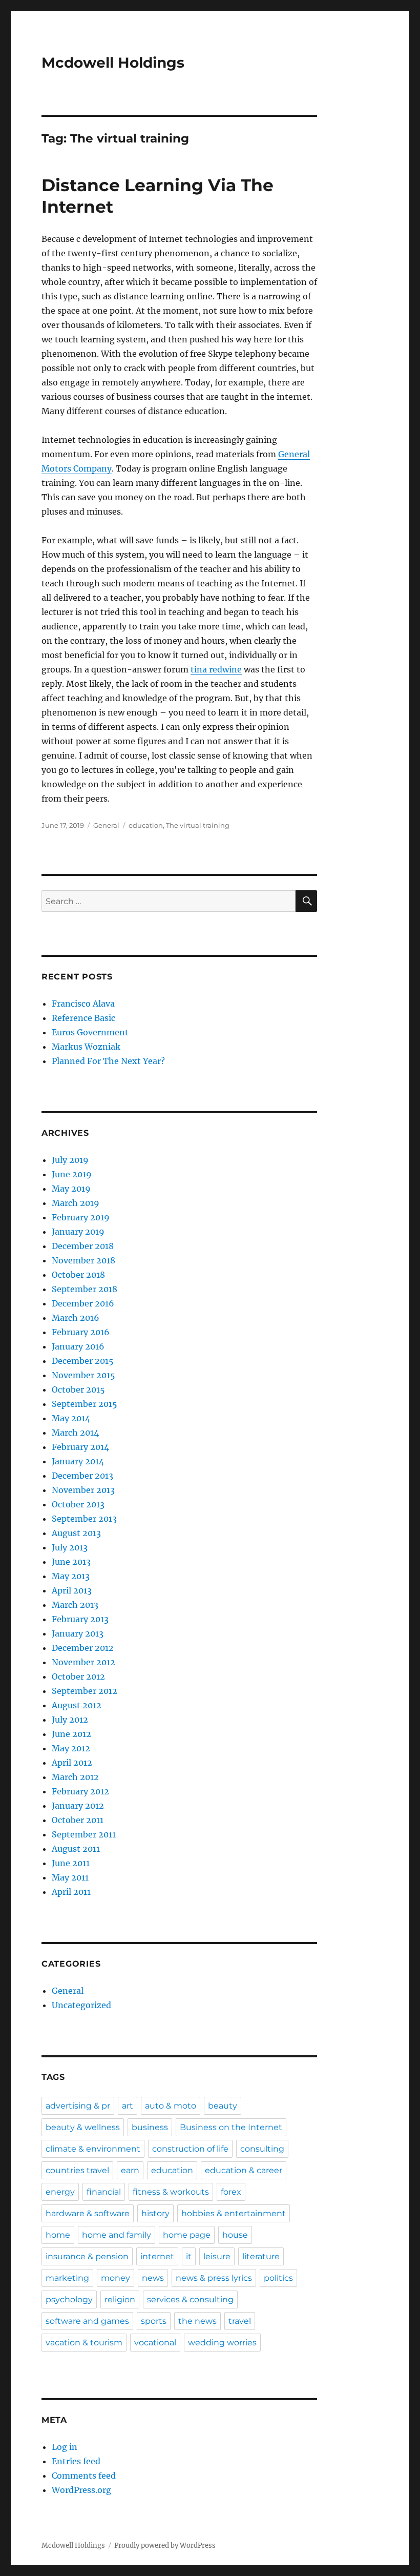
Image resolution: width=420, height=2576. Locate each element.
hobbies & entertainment (234, 2213)
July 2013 (70, 1547)
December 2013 (82, 1476)
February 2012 (80, 1791)
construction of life (190, 2149)
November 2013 (83, 1490)
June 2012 (71, 1734)
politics (278, 2278)
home (58, 2235)
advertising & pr (78, 2106)
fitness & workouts (171, 2192)
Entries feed (76, 2461)
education (146, 825)
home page (187, 2235)
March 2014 (75, 1433)
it (189, 2256)
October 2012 (78, 1677)
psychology (69, 2299)
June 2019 (72, 1174)
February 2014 (80, 1447)
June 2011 (71, 1863)
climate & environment (93, 2149)
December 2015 (83, 1361)
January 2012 (78, 1806)
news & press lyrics (214, 2278)
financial (104, 2192)
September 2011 (84, 1834)
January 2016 (78, 1346)
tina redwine (216, 669)
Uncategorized (81, 2005)
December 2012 (83, 1648)
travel (240, 2321)
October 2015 (78, 1389)
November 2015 (83, 1375)
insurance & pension (87, 2256)
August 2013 (76, 1533)
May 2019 (71, 1189)
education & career (244, 2170)
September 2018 (85, 1289)
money (115, 2278)
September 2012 (85, 1691)
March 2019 (76, 1203)
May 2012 (71, 1748)
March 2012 (75, 1777)
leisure (217, 2256)
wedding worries (222, 2343)
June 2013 (71, 1562)
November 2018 (83, 1260)
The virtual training (198, 825)
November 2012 (83, 1662)
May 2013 (71, 1576)
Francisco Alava (83, 1004)
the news (197, 2321)
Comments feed (84, 2476)
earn (130, 2170)
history (155, 2213)
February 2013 (80, 1619)
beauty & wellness (83, 2127)
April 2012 (72, 1763)
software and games (87, 2321)
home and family (117, 2235)
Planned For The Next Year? (108, 1061)
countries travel (77, 2170)
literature (261, 2256)
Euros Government (90, 1032)
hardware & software (88, 2213)
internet (157, 2256)
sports (154, 2321)
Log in (65, 2447)
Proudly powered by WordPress (165, 2546)
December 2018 (83, 1246)
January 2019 (78, 1232)
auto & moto (171, 2106)
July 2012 (70, 1720)
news (153, 2278)
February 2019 (81, 1217)
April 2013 (72, 1590)
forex (231, 2192)
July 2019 (70, 1160)
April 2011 (71, 1892)
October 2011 (78, 1820)
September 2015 (85, 1404)
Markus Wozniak (86, 1047)
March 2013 (75, 1605)
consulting (262, 2149)
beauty (223, 2106)
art (128, 2106)
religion (120, 2299)
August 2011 (76, 1849)
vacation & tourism (84, 2343)
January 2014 (78, 1461)
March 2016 (76, 1318)
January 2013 (78, 1633)
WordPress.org (81, 2490)
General (106, 825)
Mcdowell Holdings (113, 63)
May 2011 (70, 1877)
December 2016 (83, 1303)
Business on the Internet (231, 2127)
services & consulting (190, 2299)
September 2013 (84, 1519)
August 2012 (77, 1705)
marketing (67, 2278)
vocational (155, 2343)
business (150, 2127)
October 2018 (78, 1275)
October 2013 (78, 1504)
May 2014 (71, 1418)
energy (60, 2192)
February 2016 (81, 1332)
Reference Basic (83, 1018)
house (235, 2235)
